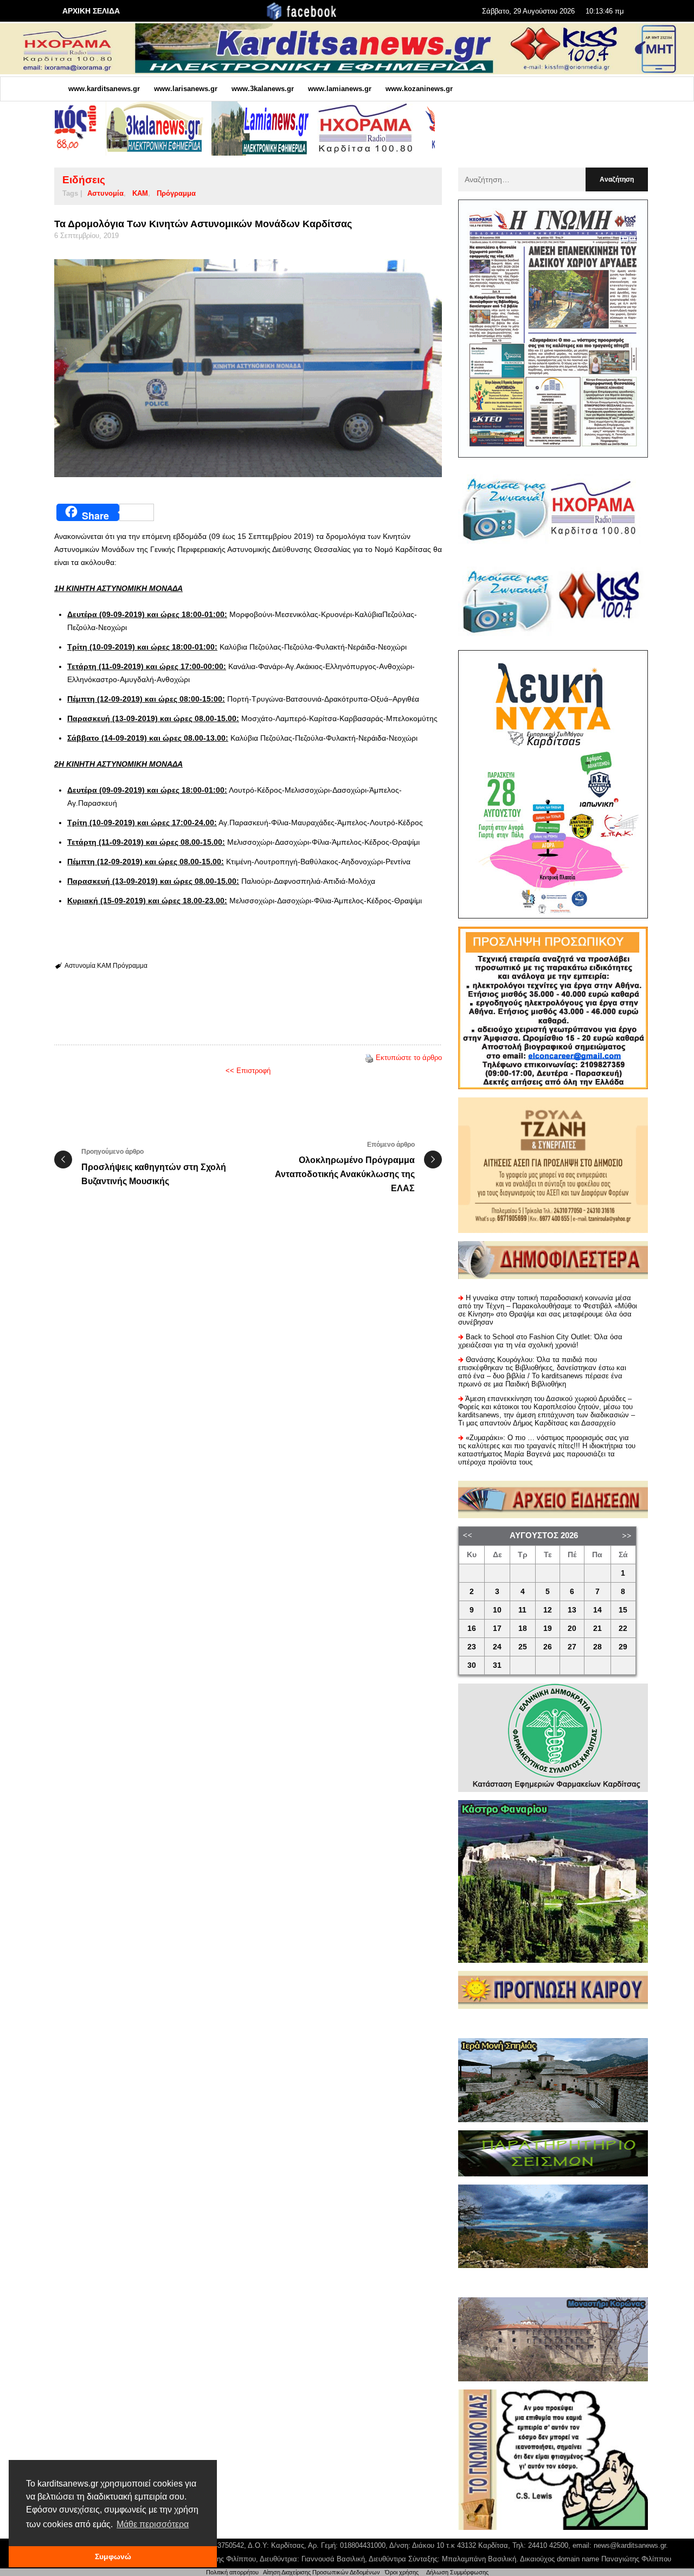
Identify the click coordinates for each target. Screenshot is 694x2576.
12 (548, 1610)
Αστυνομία (105, 193)
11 (522, 1610)
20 (572, 1629)
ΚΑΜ (140, 193)
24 (497, 1647)
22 (623, 1629)
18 (523, 1629)
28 (597, 1647)
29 (623, 1647)
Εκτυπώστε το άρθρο (409, 1058)
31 (497, 1665)
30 (472, 1665)
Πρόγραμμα (176, 193)
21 (597, 1629)
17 (497, 1629)
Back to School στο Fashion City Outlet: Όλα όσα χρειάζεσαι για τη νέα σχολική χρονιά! (540, 1341)
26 (548, 1647)
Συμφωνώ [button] (113, 2556)
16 (472, 1629)
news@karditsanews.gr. (631, 2545)
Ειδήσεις (84, 180)
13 (572, 1610)
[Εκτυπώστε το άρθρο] (369, 1058)
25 (523, 1647)
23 (472, 1647)
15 (623, 1610)
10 (497, 1610)
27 (572, 1647)
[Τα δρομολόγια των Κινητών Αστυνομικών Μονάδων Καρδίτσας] (248, 368)
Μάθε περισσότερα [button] (153, 2524)
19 (548, 1629)
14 (597, 1610)
